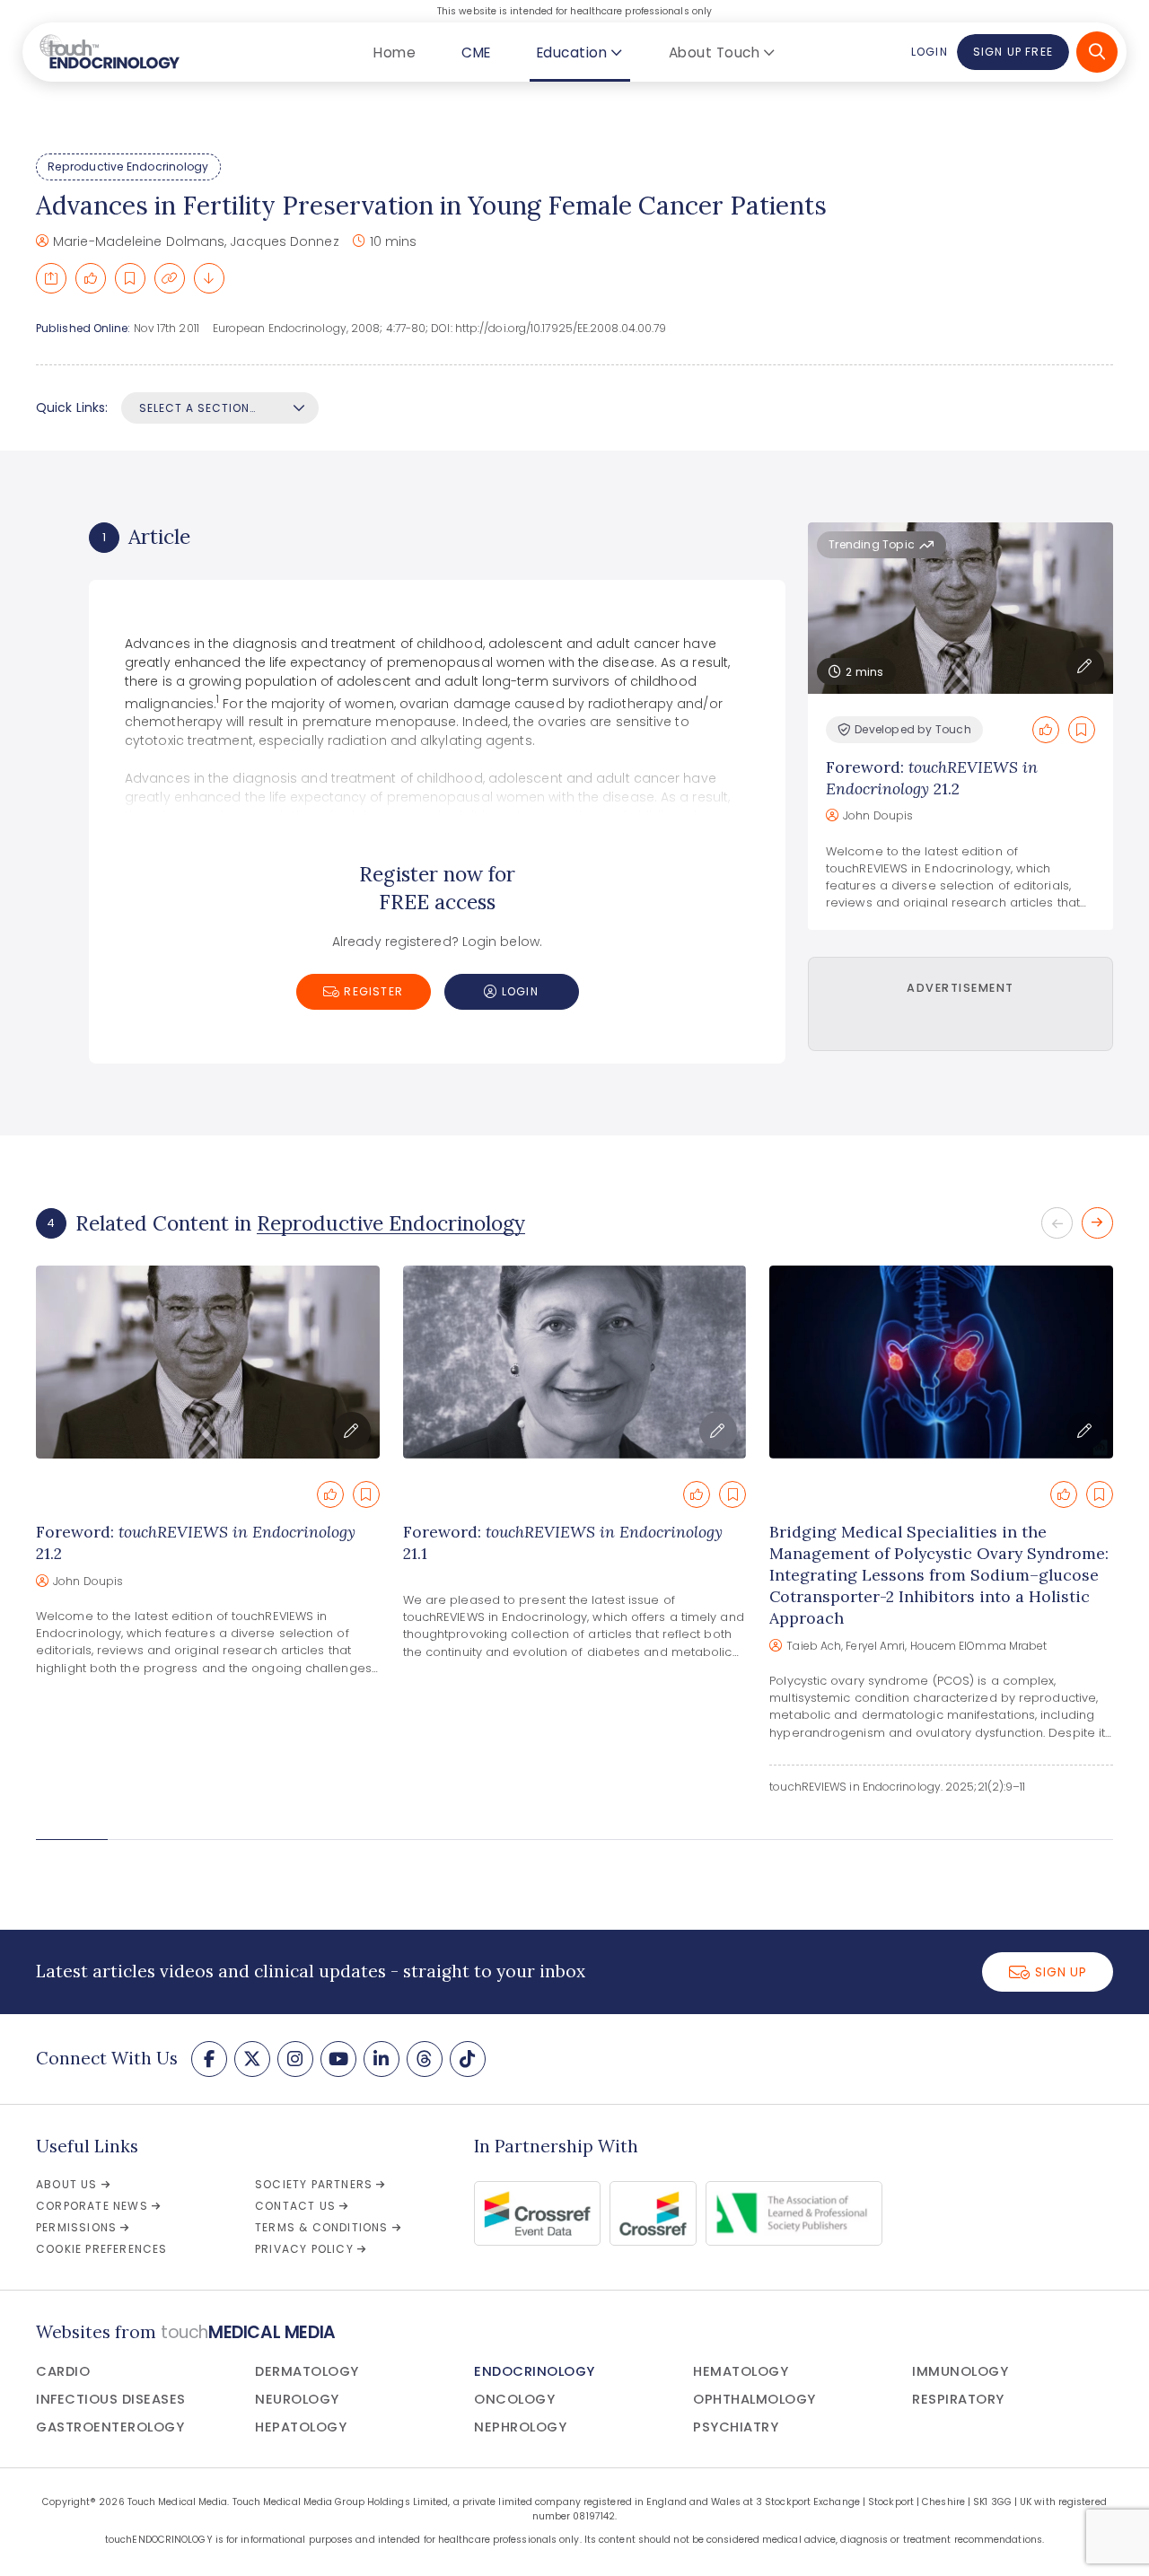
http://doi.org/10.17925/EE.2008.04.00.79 (561, 328)
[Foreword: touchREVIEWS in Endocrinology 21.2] (208, 1362)
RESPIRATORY (958, 2399)
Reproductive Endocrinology (128, 166)
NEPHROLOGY (520, 2427)
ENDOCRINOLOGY (535, 2371)
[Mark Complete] (91, 278)
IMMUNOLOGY (960, 2371)
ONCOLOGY (514, 2399)
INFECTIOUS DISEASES (111, 2399)
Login (929, 52)
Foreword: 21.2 (932, 778)
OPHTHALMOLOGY (754, 2399)
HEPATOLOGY (301, 2427)
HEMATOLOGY (741, 2371)
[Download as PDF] (209, 278)
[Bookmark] (130, 278)
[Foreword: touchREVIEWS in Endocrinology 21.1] (575, 1362)
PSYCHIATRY (736, 2427)
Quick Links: (72, 407)
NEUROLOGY (297, 2399)
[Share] (51, 278)
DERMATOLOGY (307, 2371)
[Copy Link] (170, 278)
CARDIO (63, 2371)
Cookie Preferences (102, 2249)
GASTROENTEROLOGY (110, 2427)
